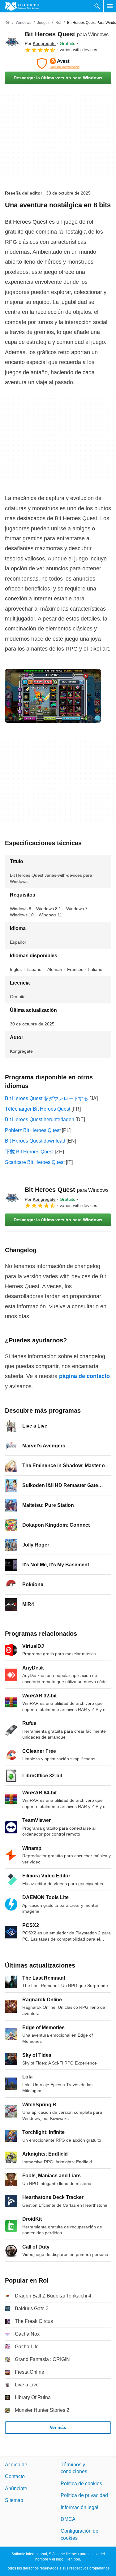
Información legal (79, 2507)
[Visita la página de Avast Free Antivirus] (58, 64)
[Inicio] (7, 23)
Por (40, 43)
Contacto (15, 2477)
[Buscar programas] (97, 6)
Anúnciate (16, 2488)
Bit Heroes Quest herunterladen (40, 1119)
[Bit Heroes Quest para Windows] (12, 42)
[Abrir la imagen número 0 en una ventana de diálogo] (53, 696)
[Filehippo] (22, 6)
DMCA (68, 2519)
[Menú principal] (110, 6)
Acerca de (16, 2465)
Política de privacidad (84, 2496)
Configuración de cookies (79, 2535)
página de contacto (84, 1376)
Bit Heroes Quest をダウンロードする (47, 1098)
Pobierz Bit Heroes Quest (33, 1130)
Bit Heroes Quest (67, 34)
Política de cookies (81, 2484)
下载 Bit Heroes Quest (29, 1152)
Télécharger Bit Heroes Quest (38, 1109)
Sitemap (14, 2501)
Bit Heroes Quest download (35, 1141)
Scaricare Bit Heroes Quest (35, 1162)
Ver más (58, 2428)
